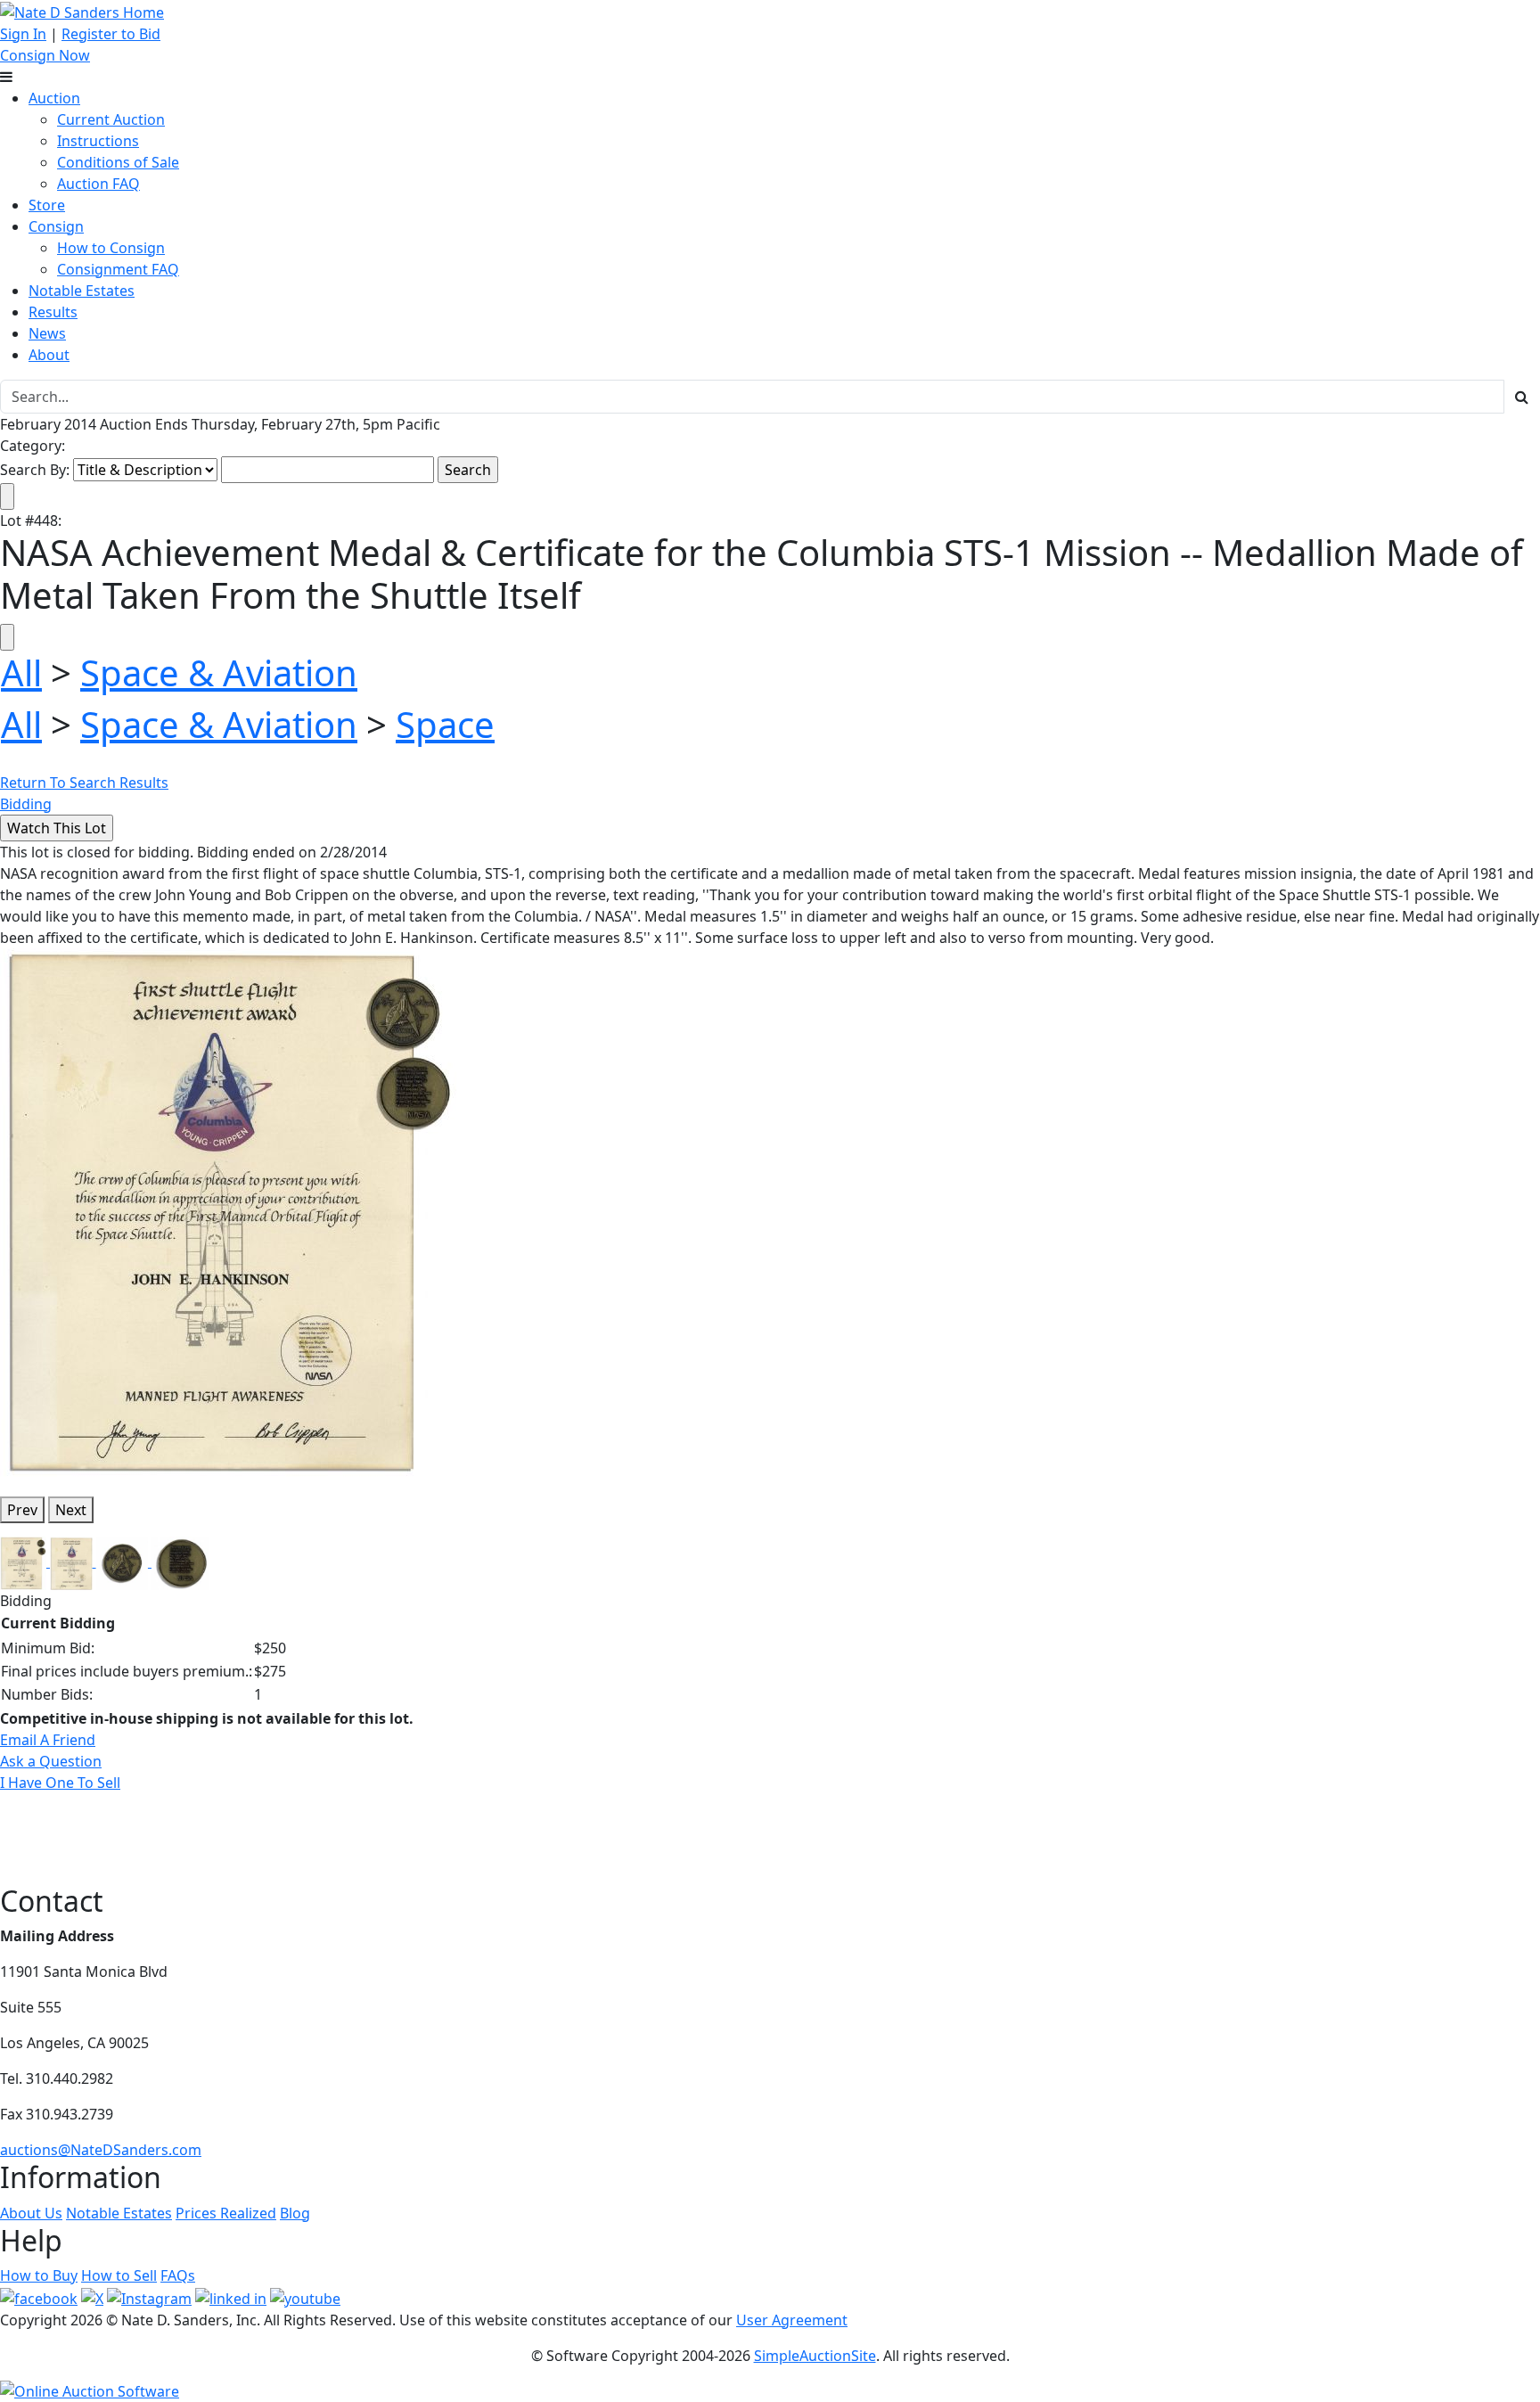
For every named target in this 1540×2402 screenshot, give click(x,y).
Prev (22, 1510)
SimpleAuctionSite (815, 2356)
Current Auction (111, 119)
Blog (295, 2213)
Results (53, 312)
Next (71, 1510)
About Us (31, 2213)
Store (47, 205)
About (49, 355)
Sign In (23, 34)
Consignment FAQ (118, 269)
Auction (54, 98)
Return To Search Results (84, 783)
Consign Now (45, 55)
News (47, 333)
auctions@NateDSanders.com (101, 2150)
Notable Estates (82, 291)
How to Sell (119, 2275)
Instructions (98, 141)
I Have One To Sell (60, 1783)
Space (445, 724)
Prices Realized (226, 2213)
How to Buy (39, 2275)
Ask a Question (51, 1761)
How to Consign (111, 248)
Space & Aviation (219, 672)
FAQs (178, 2275)
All (21, 672)
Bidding (26, 804)
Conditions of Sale (118, 162)
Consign (56, 226)
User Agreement (792, 2320)
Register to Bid (111, 34)
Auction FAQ (98, 184)
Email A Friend (48, 1740)
